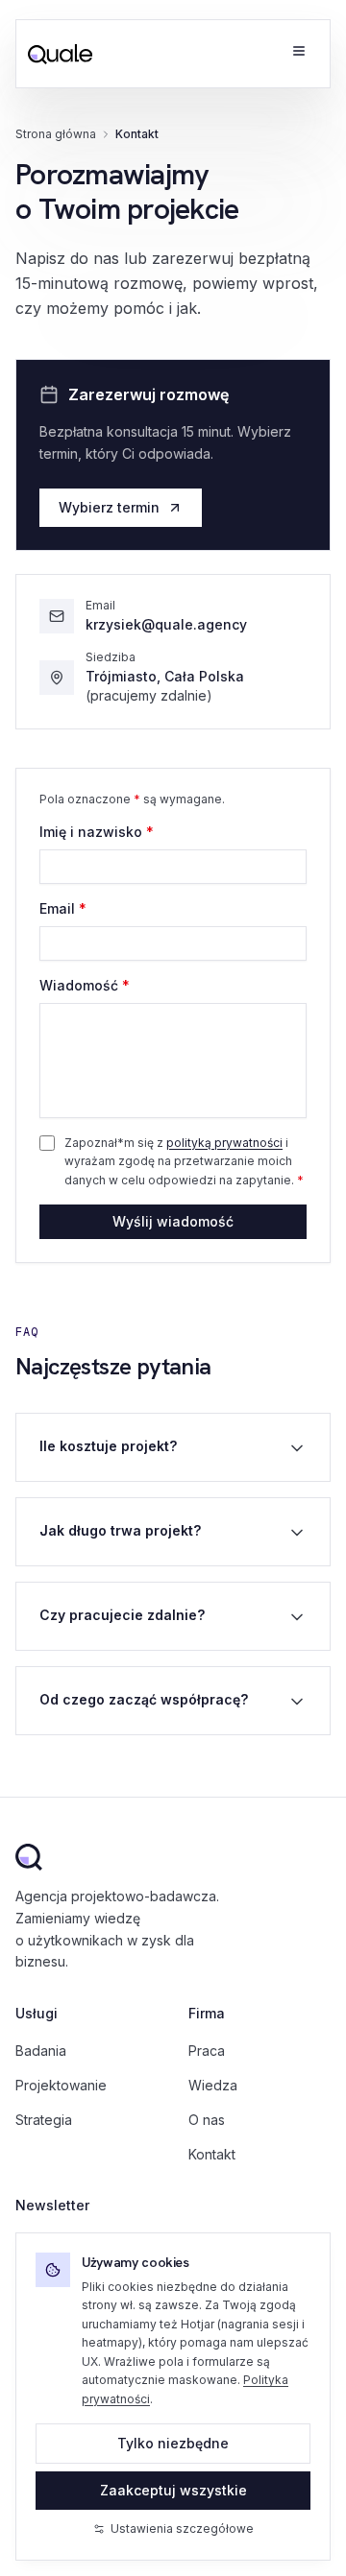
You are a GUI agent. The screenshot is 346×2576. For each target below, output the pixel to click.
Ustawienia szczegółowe (182, 2528)
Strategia (44, 2120)
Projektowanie (61, 2085)
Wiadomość (85, 985)
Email (63, 908)
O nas (207, 2120)
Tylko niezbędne (173, 2443)
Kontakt (212, 2154)
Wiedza (213, 2085)
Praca (207, 2051)
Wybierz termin (109, 507)
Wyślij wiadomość (173, 1221)
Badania (41, 2051)
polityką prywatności (224, 1143)
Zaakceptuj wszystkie (173, 2490)
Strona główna (56, 134)
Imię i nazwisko (97, 832)
